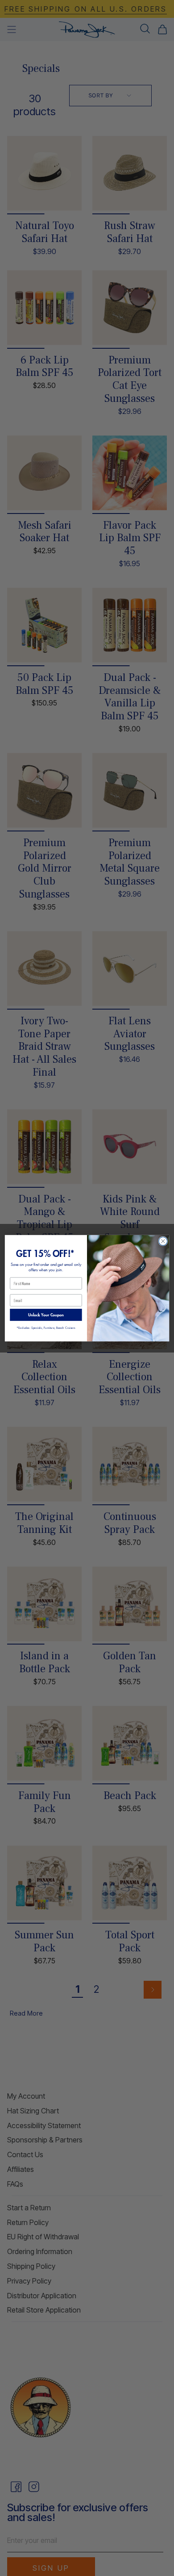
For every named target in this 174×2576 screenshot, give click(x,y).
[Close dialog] (163, 1241)
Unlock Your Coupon (46, 1314)
